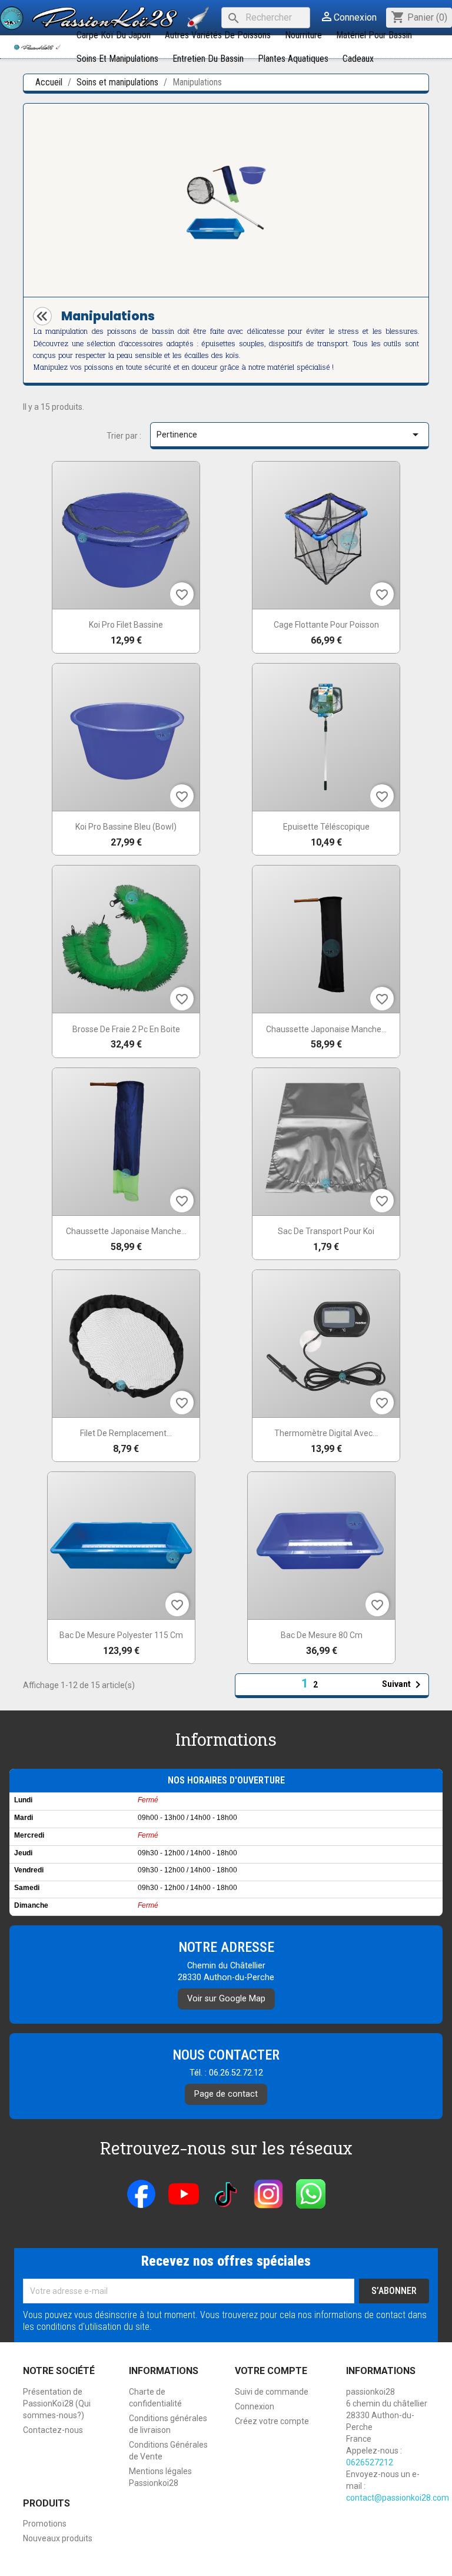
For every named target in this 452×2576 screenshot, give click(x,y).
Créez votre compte (272, 2421)
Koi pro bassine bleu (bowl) (126, 827)
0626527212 (370, 2462)
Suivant (403, 1685)
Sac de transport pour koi (326, 1231)
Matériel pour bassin (374, 35)
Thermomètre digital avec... (326, 1433)
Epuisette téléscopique (326, 827)
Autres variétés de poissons (218, 35)
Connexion (255, 2406)
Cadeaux (358, 59)
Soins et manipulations (117, 59)
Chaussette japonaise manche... (326, 1029)
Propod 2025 (226, 2560)
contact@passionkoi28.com (398, 2498)
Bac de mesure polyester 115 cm (121, 1635)
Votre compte (271, 2371)
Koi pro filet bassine (126, 625)
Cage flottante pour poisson (326, 625)
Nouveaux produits (58, 2538)
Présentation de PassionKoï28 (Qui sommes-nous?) (57, 2403)
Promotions (45, 2524)
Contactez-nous (53, 2430)
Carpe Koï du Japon (114, 35)
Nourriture (303, 35)
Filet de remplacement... (126, 1433)
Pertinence (290, 435)
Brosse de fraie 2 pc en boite (126, 1029)
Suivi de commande (272, 2392)
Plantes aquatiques (293, 59)
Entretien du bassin (208, 59)
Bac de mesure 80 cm (322, 1635)
